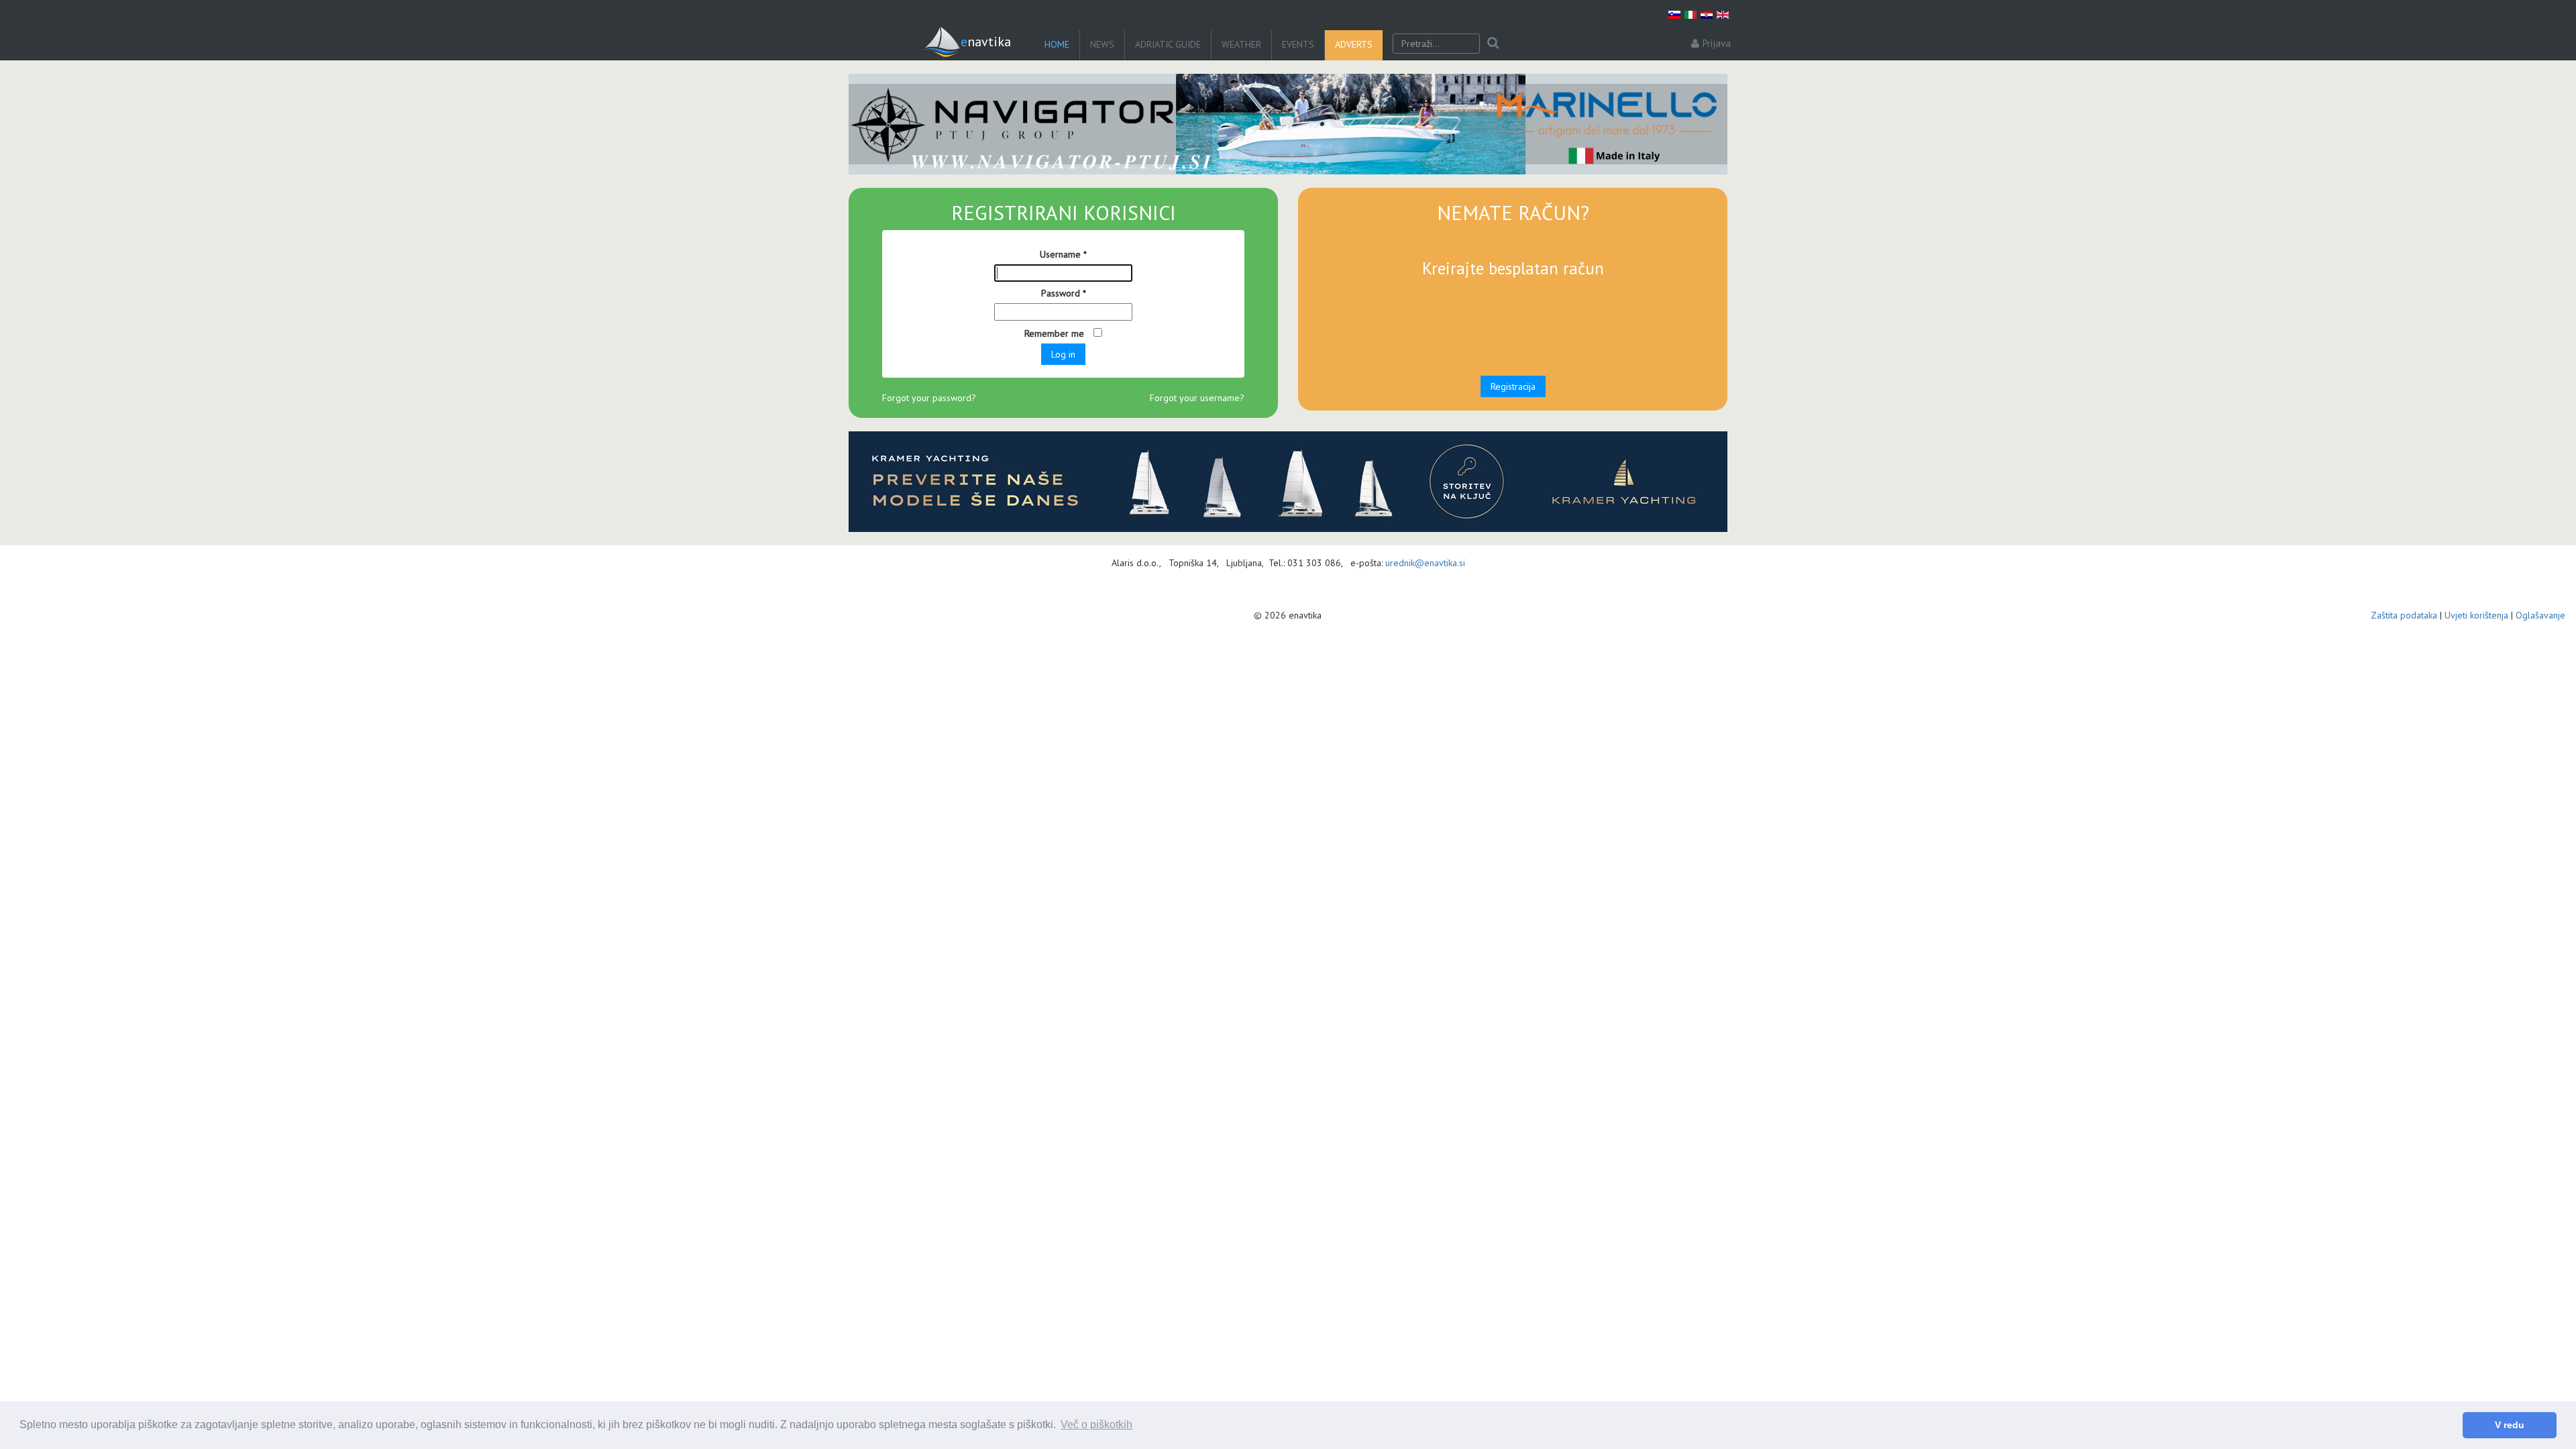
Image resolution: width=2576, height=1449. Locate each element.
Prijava (1717, 43)
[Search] (1493, 44)
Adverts (1354, 44)
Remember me (1056, 333)
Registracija (1513, 386)
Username (1063, 254)
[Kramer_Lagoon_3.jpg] (1288, 482)
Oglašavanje (2540, 615)
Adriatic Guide (1168, 44)
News (1102, 44)
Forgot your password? (929, 398)
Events (1298, 44)
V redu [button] (2510, 1425)
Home (1057, 44)
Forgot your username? (1197, 398)
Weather (1241, 44)
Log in (1063, 354)
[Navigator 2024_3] (1288, 124)
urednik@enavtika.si (1425, 563)
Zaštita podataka (2404, 615)
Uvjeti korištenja (2476, 615)
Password (1064, 293)
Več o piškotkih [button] (1096, 1425)
